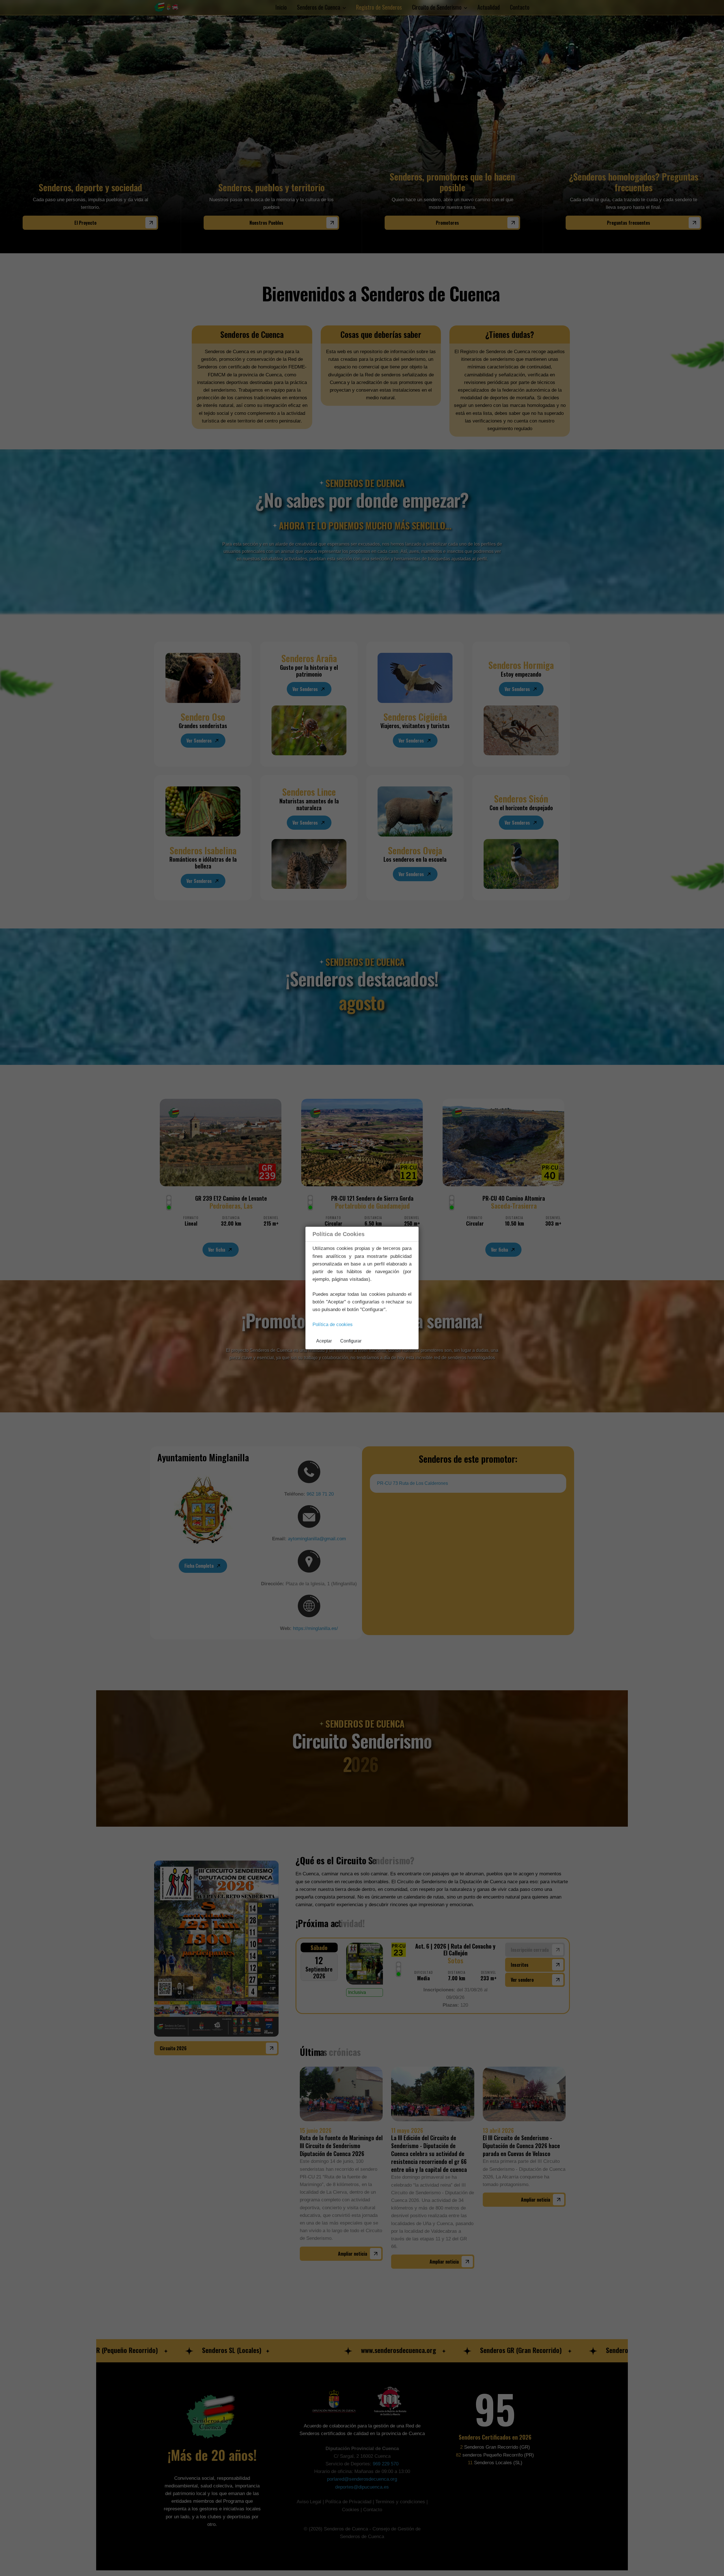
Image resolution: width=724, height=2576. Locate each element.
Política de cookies (333, 1325)
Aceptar (324, 1341)
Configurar (351, 1341)
